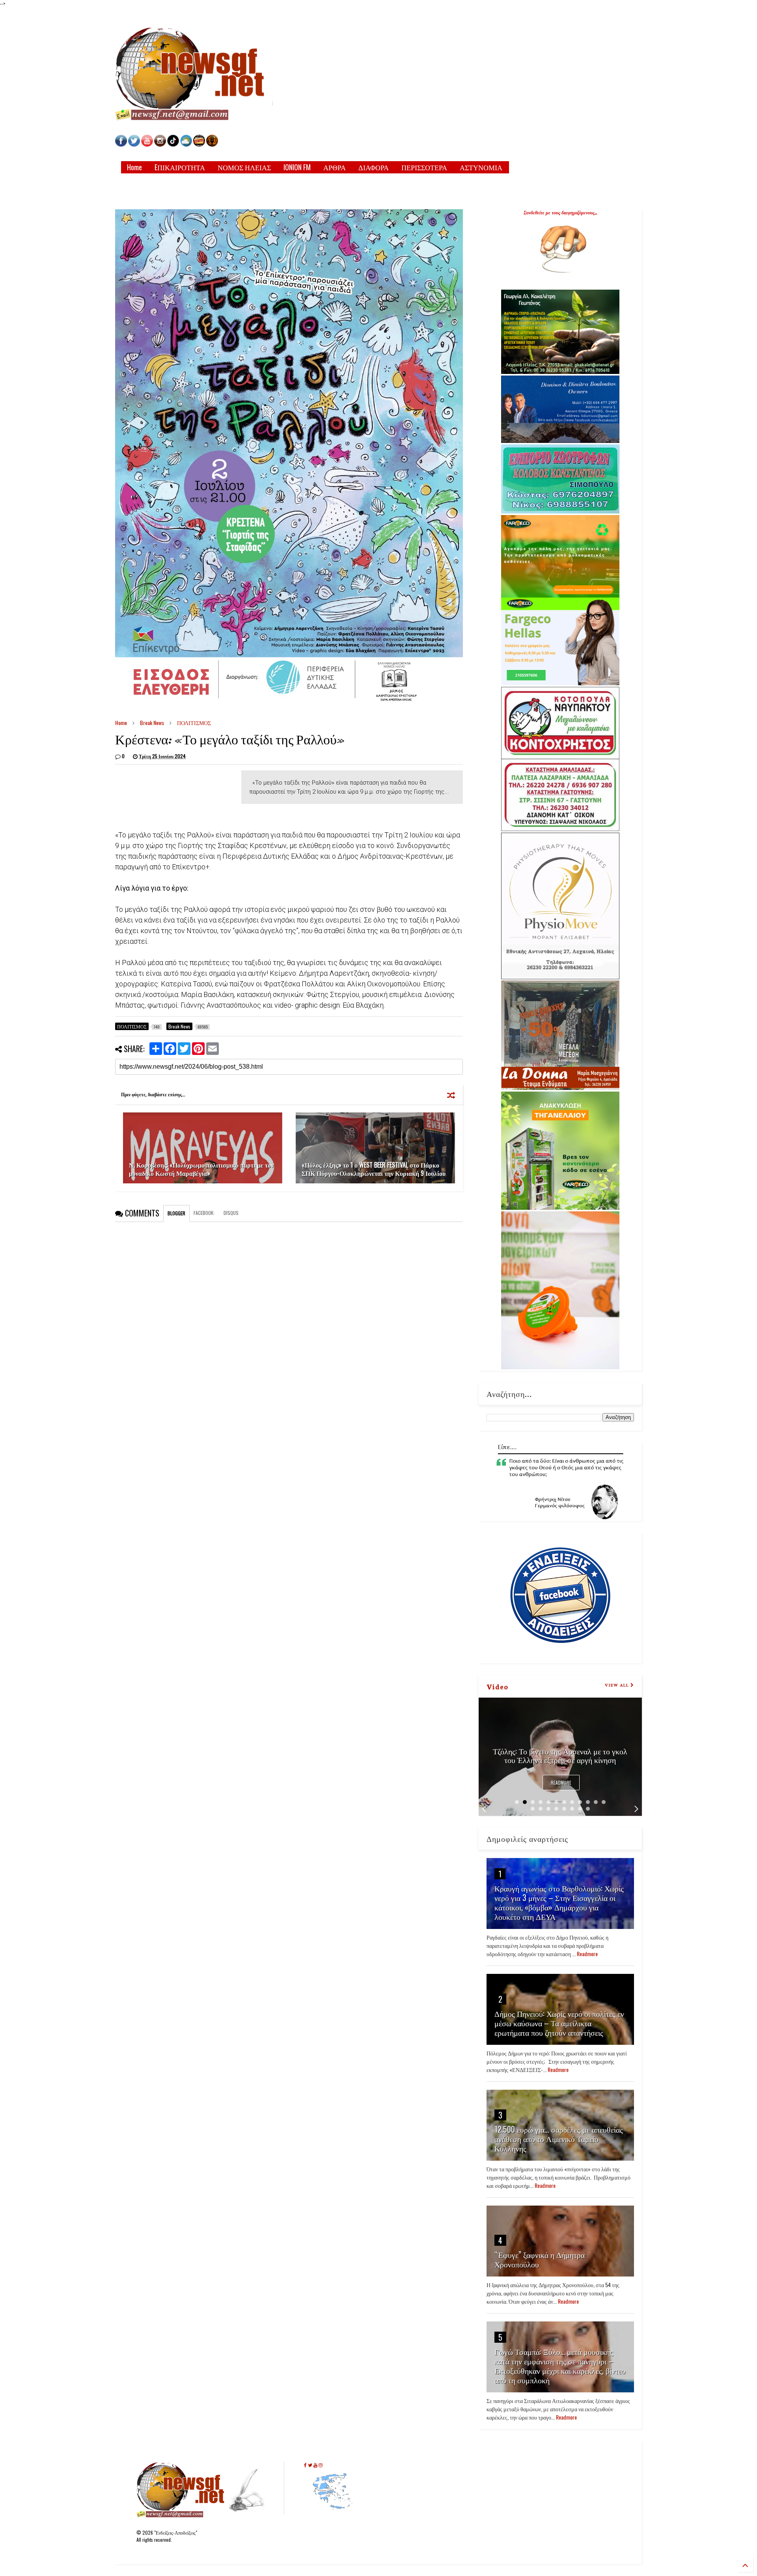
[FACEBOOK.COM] (121, 144)
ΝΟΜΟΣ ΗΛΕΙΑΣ (244, 167)
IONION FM (297, 167)
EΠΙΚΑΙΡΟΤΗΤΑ (180, 167)
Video (497, 1686)
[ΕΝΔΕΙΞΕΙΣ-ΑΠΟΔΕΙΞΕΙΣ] (199, 144)
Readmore (561, 1783)
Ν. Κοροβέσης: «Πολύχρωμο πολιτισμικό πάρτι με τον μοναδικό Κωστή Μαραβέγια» (201, 1169)
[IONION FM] (212, 144)
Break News (152, 723)
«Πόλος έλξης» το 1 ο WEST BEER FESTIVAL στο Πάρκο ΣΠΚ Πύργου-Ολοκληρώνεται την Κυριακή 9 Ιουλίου (374, 1169)
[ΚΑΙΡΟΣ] (186, 144)
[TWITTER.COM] (134, 144)
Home (134, 167)
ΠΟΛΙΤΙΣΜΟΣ (194, 723)
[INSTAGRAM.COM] (160, 144)
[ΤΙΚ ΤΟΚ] (173, 144)
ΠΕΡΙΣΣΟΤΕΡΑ (424, 167)
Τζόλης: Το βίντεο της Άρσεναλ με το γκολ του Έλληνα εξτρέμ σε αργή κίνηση (560, 1755)
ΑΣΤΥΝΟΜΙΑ (481, 167)
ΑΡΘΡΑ (335, 167)
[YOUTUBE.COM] (148, 144)
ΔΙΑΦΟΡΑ (374, 167)
